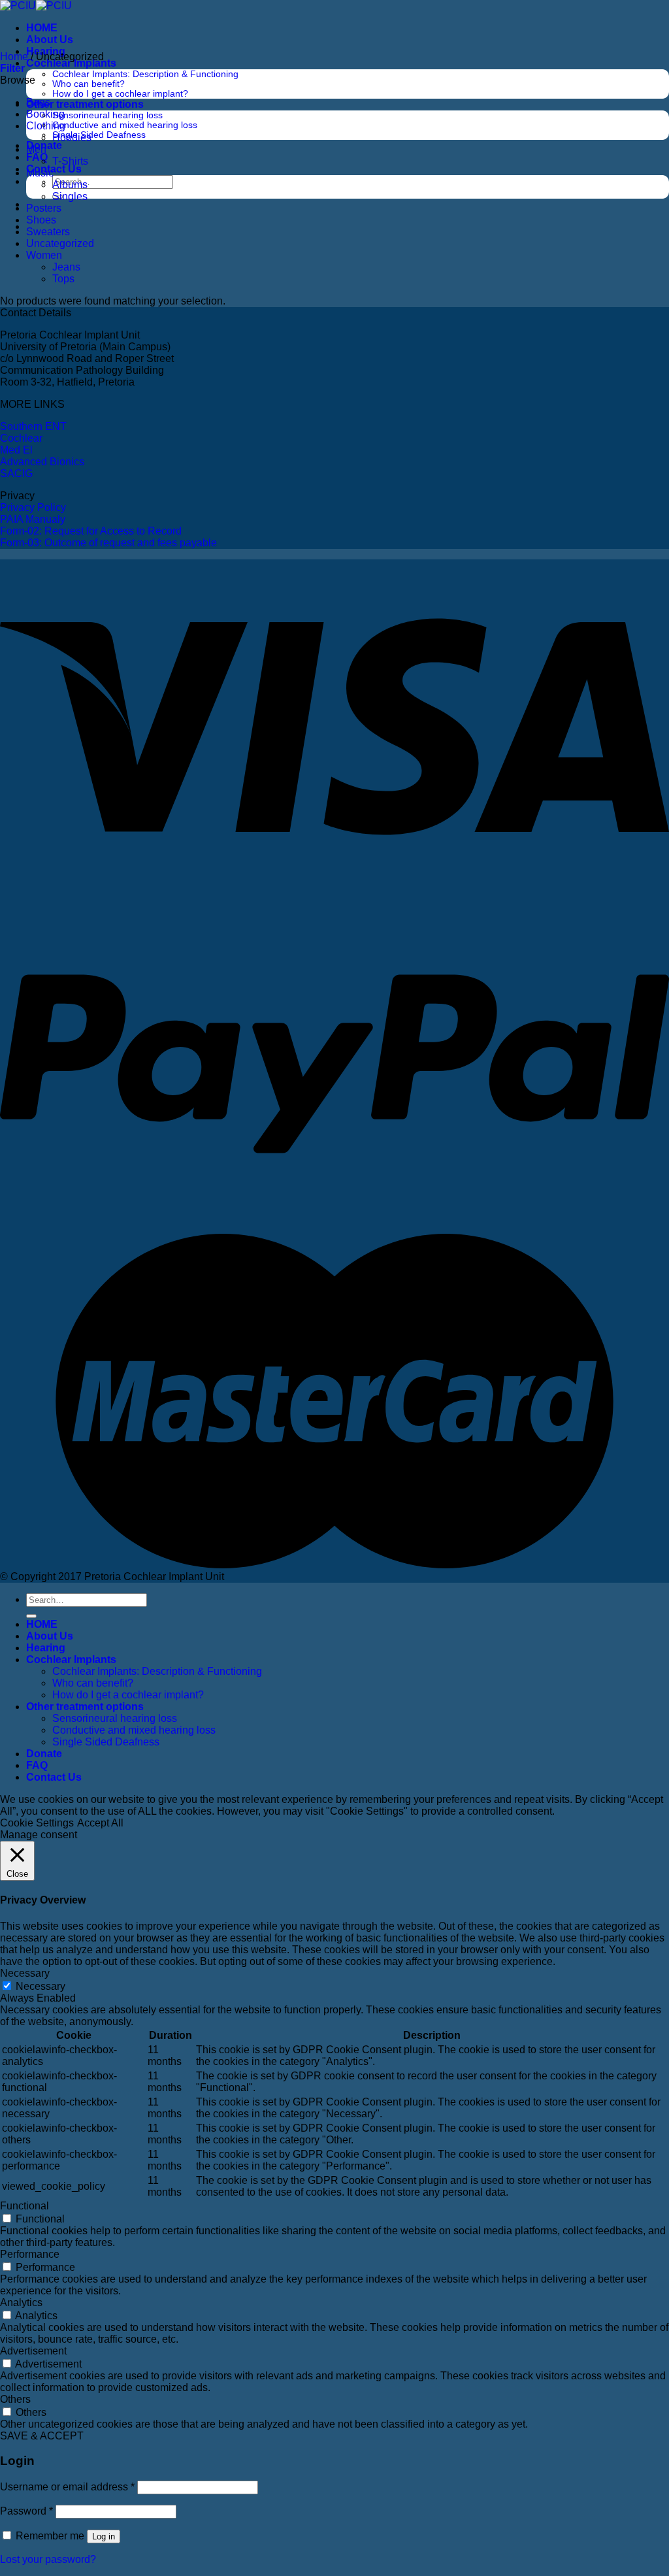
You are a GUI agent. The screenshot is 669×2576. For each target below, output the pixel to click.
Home (14, 57)
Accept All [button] (100, 1823)
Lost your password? (48, 2559)
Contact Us (54, 169)
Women (44, 255)
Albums (70, 185)
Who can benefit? (89, 84)
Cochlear (21, 438)
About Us (50, 40)
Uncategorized (60, 243)
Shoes (41, 220)
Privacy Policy (33, 507)
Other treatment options (85, 104)
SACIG (16, 473)
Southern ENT (33, 426)
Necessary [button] (25, 1973)
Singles (70, 196)
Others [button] (15, 2399)
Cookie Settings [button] (37, 1823)
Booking (45, 114)
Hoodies (72, 138)
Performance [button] (30, 2254)
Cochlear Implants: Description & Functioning (145, 74)
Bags (38, 102)
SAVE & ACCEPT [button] (42, 2436)
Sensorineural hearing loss (107, 115)
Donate (44, 1754)
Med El (16, 450)
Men (36, 149)
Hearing (46, 1648)
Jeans (66, 267)
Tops (63, 279)
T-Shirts (70, 161)
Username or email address (67, 2487)
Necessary (41, 1986)
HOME (42, 28)
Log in (104, 2536)
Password (26, 2511)
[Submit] (31, 1616)
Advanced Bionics (42, 462)
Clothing (46, 126)
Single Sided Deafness (99, 135)
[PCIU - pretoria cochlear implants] (36, 6)
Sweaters (48, 232)
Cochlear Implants (71, 63)
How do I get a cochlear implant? (120, 94)
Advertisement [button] (33, 2351)
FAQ (37, 157)
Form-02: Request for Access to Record (91, 531)
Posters (44, 208)
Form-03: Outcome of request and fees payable (108, 543)
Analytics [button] (21, 2303)
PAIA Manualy (33, 519)
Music (40, 173)
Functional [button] (24, 2206)
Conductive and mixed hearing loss (125, 125)
